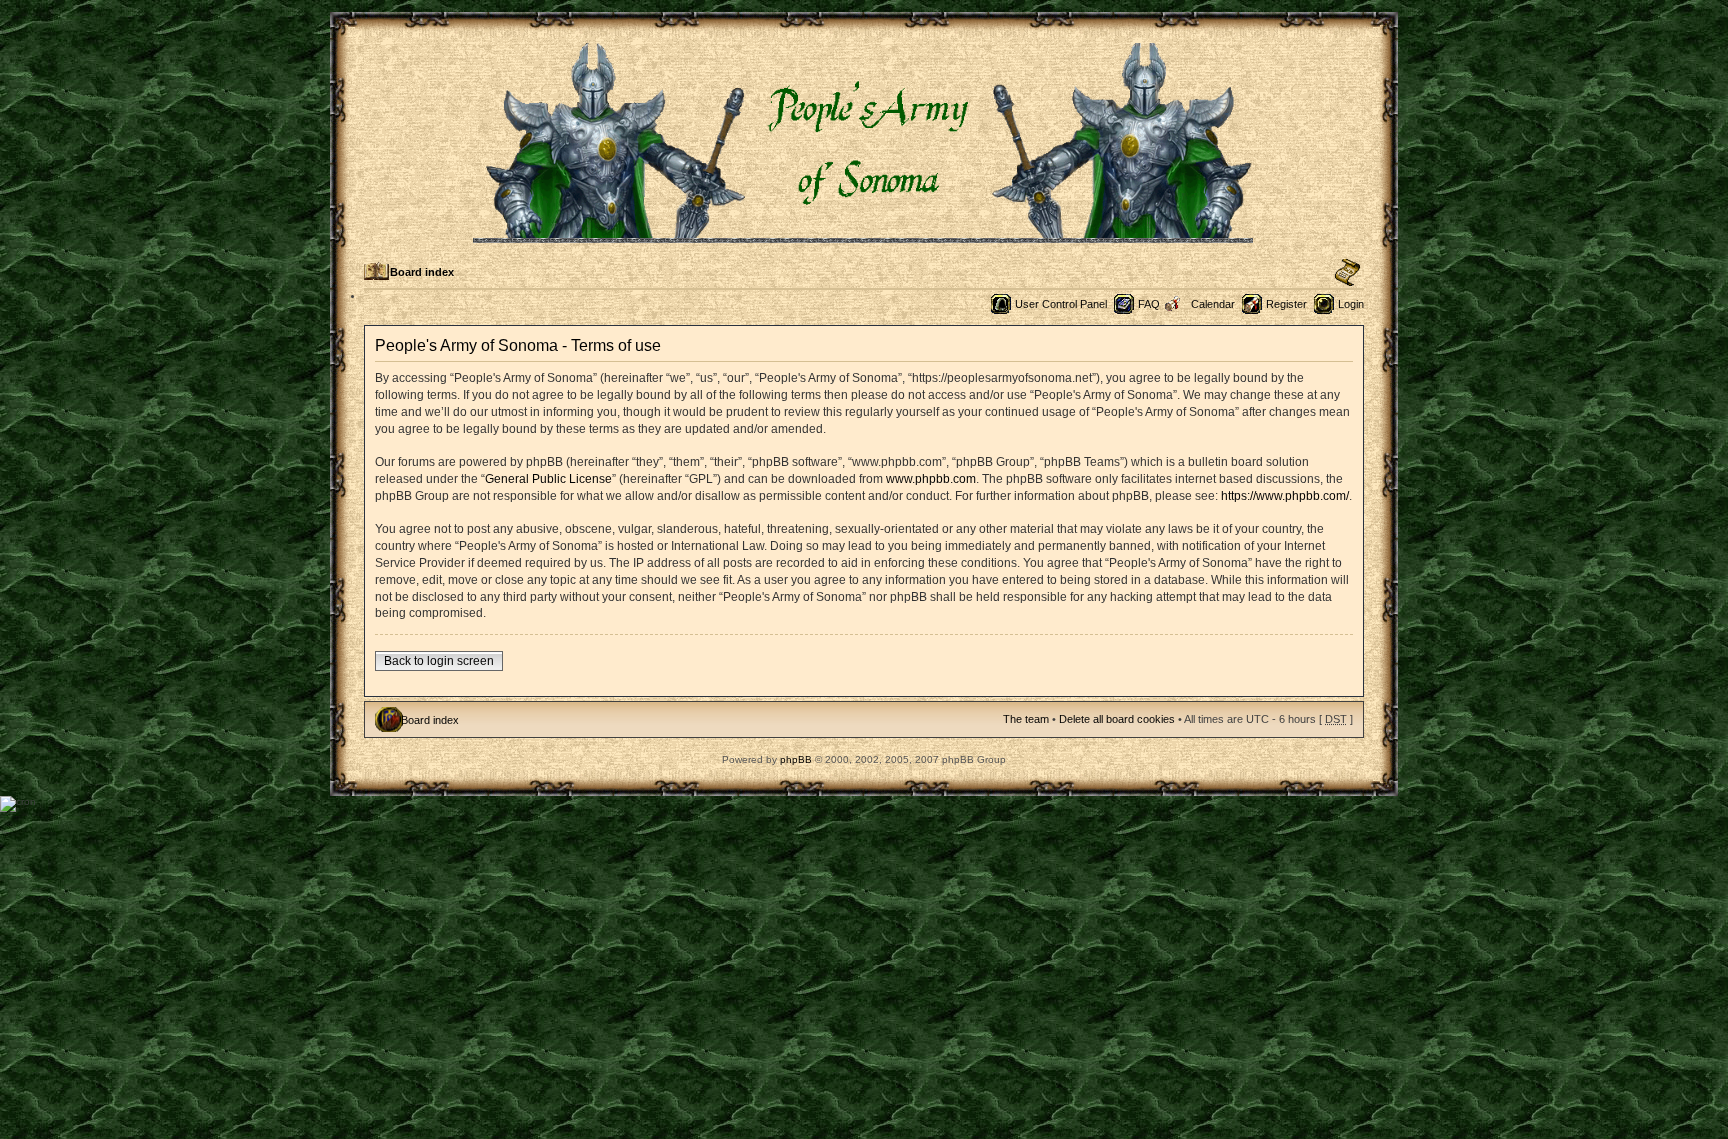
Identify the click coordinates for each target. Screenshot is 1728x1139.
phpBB (796, 759)
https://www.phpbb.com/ (1285, 496)
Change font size (1347, 273)
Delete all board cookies (1117, 719)
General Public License (548, 479)
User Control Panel (1061, 304)
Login (1351, 304)
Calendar (1213, 304)
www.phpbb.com (931, 479)
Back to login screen (439, 661)
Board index (422, 272)
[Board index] (864, 234)
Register (1286, 304)
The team (1026, 719)
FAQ (1149, 304)
